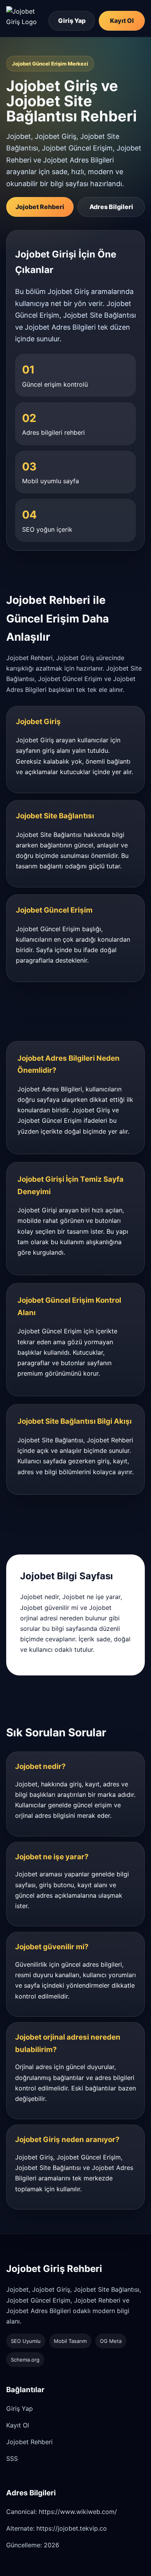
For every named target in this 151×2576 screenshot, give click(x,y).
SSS (12, 2458)
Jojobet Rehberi (40, 207)
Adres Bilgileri (111, 207)
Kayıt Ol (122, 21)
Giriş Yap (72, 21)
